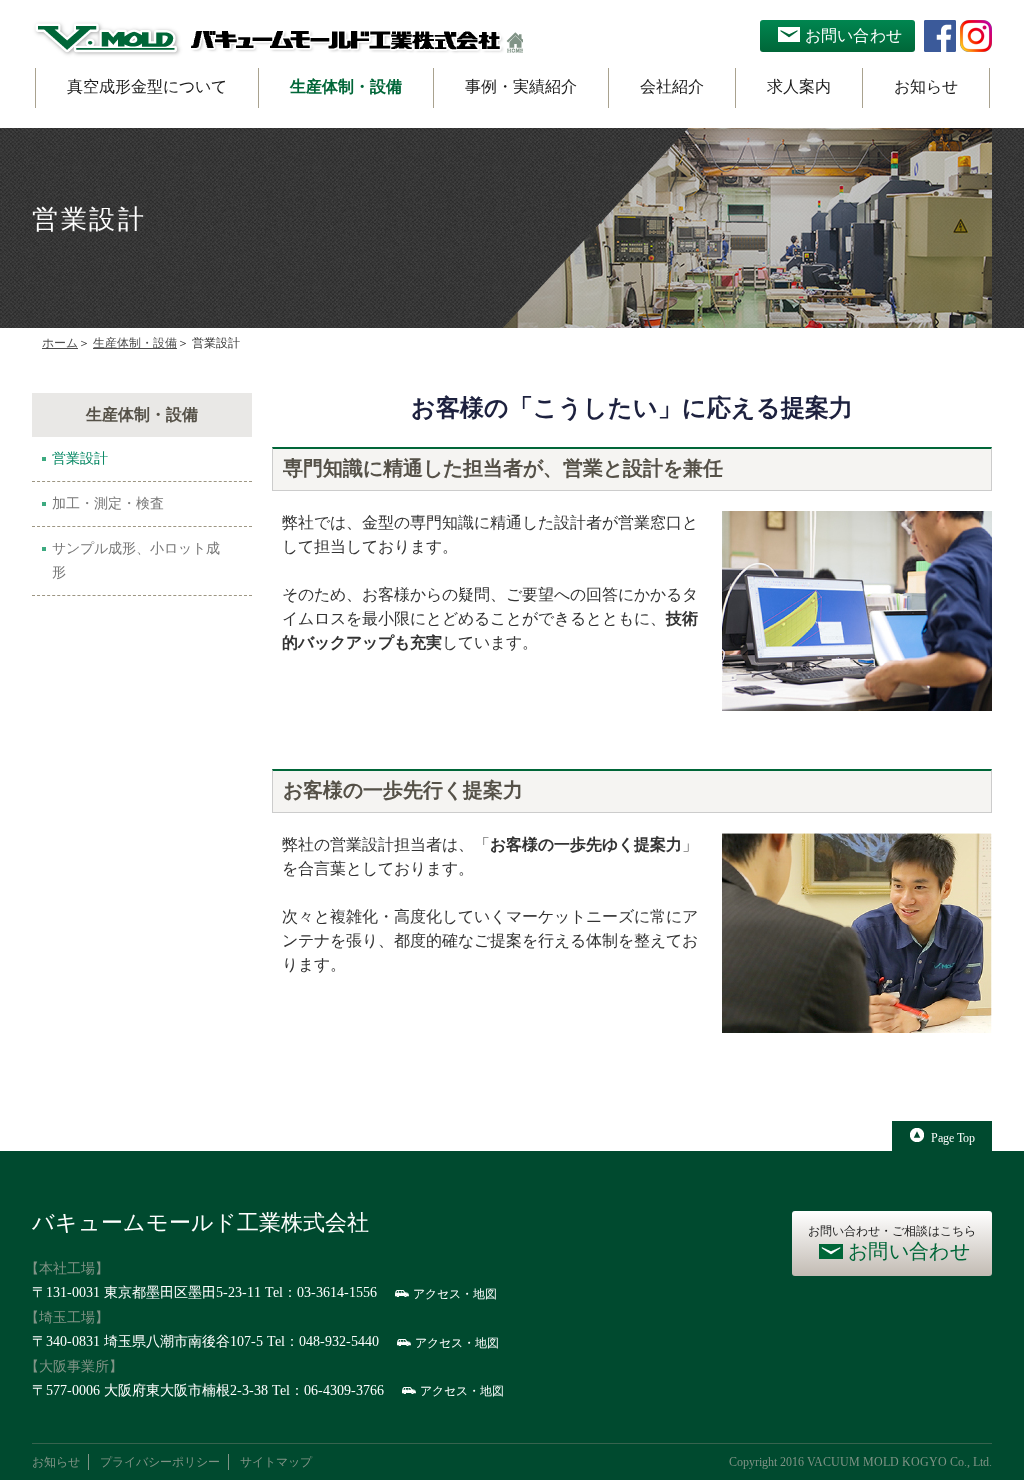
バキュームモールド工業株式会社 (200, 1222)
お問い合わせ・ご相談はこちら (892, 1243)
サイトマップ (276, 1462)
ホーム (60, 343)
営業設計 (80, 458)
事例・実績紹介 (521, 86)
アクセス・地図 (455, 1294)
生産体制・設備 (346, 86)
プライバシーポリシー (160, 1462)
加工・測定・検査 (108, 503)
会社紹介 (672, 86)
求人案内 (799, 86)
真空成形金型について (147, 86)
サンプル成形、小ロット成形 (136, 560)
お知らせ (926, 86)
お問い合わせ (854, 35)
